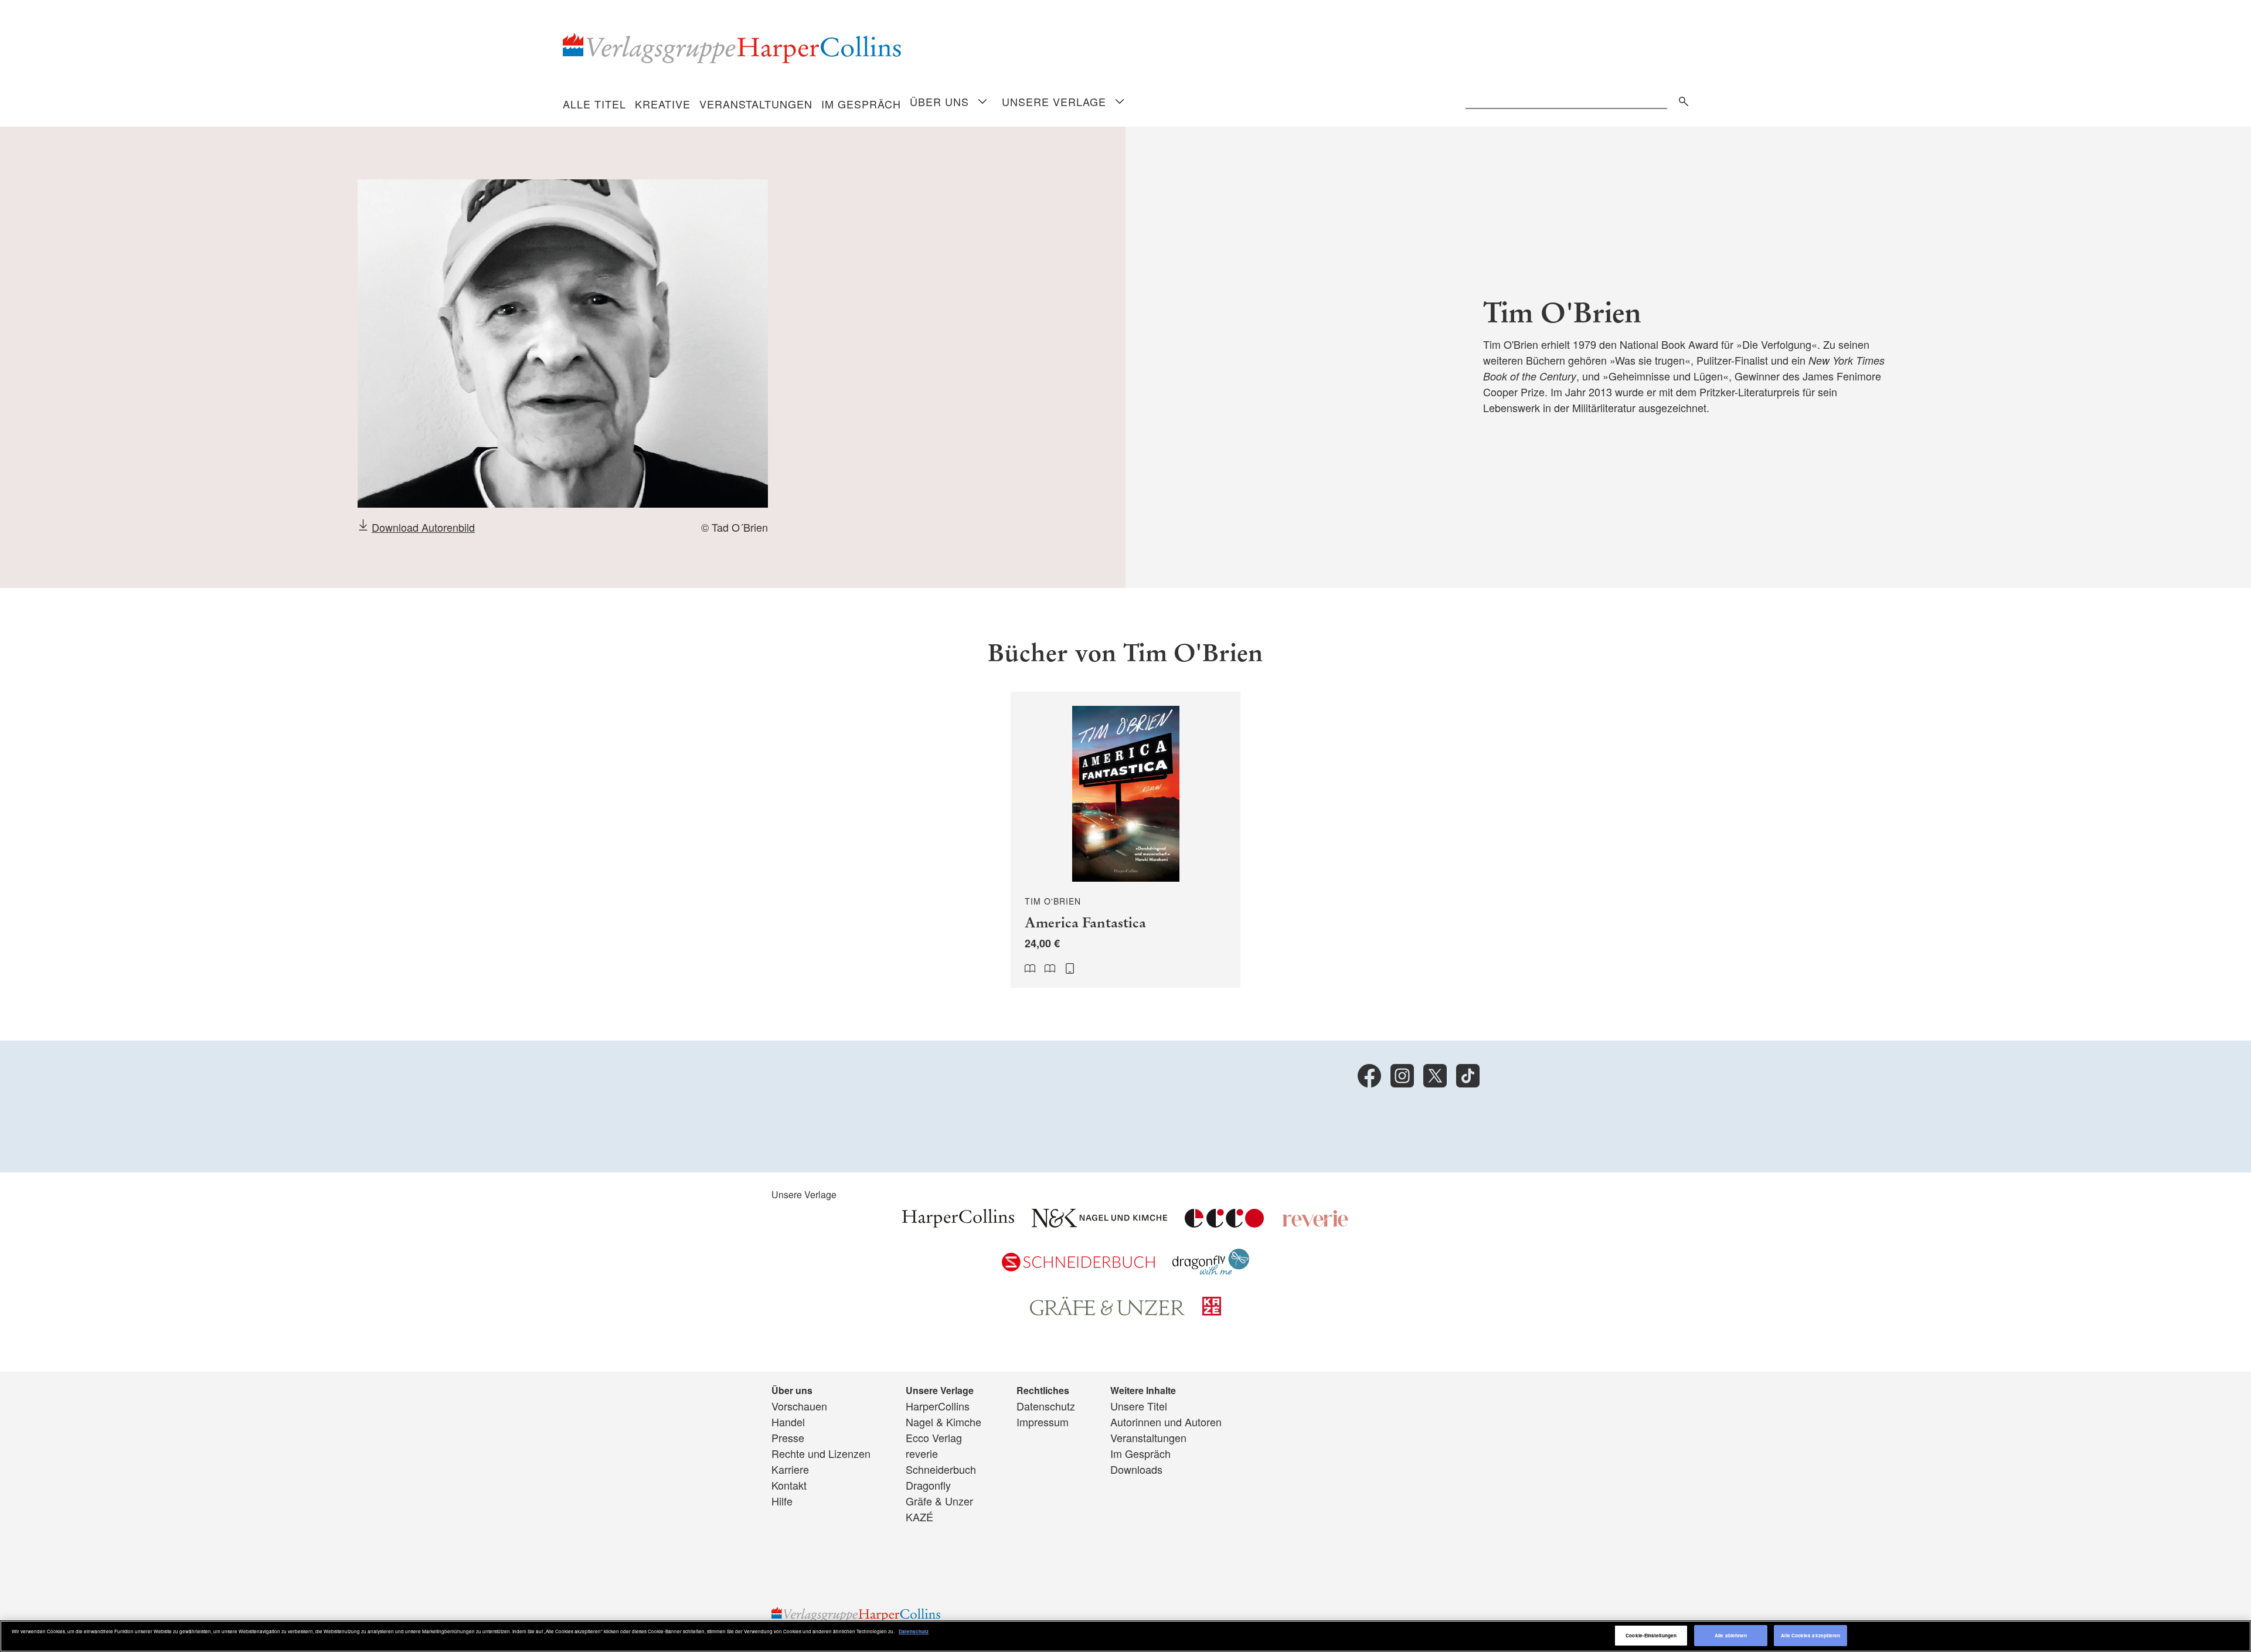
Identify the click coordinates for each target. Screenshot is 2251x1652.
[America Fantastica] (1126, 840)
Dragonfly (928, 1485)
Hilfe (782, 1501)
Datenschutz (1046, 1406)
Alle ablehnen (1731, 1635)
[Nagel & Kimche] (1099, 1223)
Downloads (1136, 1469)
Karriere (790, 1469)
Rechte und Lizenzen (821, 1453)
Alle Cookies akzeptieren (1810, 1635)
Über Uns (939, 101)
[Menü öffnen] (982, 102)
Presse (788, 1437)
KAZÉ (919, 1517)
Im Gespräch (861, 104)
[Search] (1681, 99)
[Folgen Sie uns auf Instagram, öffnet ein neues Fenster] (1402, 1076)
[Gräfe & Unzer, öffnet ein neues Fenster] (1107, 1311)
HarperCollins (938, 1406)
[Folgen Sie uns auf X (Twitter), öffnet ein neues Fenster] (1435, 1076)
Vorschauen (799, 1406)
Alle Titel (594, 104)
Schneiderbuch (941, 1469)
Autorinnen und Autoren (1166, 1422)
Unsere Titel (1139, 1406)
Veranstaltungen (756, 104)
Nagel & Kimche (943, 1422)
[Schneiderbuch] (1078, 1267)
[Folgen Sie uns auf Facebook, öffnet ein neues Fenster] (1369, 1076)
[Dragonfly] (1211, 1271)
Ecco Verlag (934, 1437)
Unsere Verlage (1054, 101)
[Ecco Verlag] (1224, 1223)
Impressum (1043, 1422)
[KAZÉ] (1212, 1311)
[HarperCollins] (958, 1223)
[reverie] (1315, 1223)
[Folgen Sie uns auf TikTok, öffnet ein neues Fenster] (1468, 1076)
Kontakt (789, 1485)
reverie (922, 1453)
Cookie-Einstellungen (1651, 1635)
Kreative (663, 104)
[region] (1125, 1636)
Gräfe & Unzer (939, 1501)
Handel (788, 1422)
